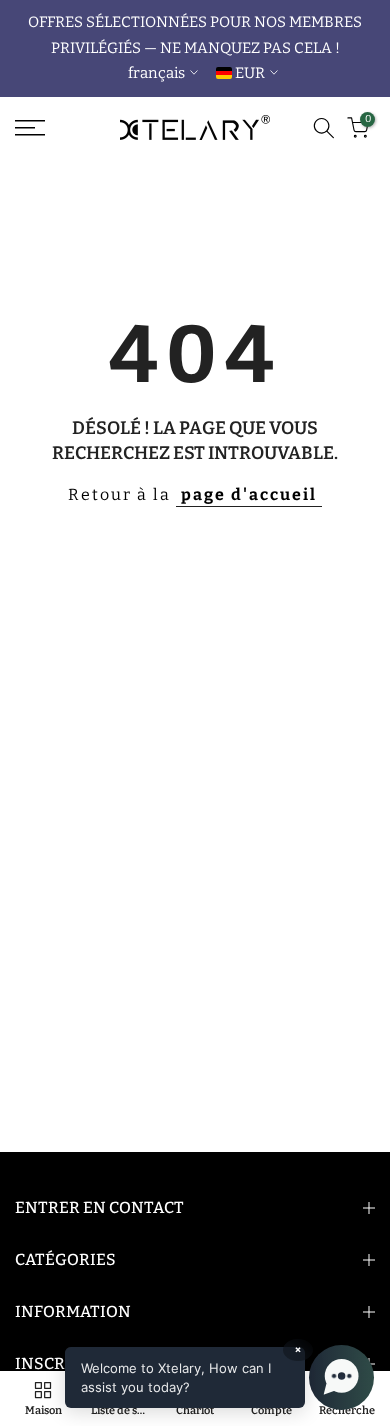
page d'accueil (249, 494)
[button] (219, 1377)
